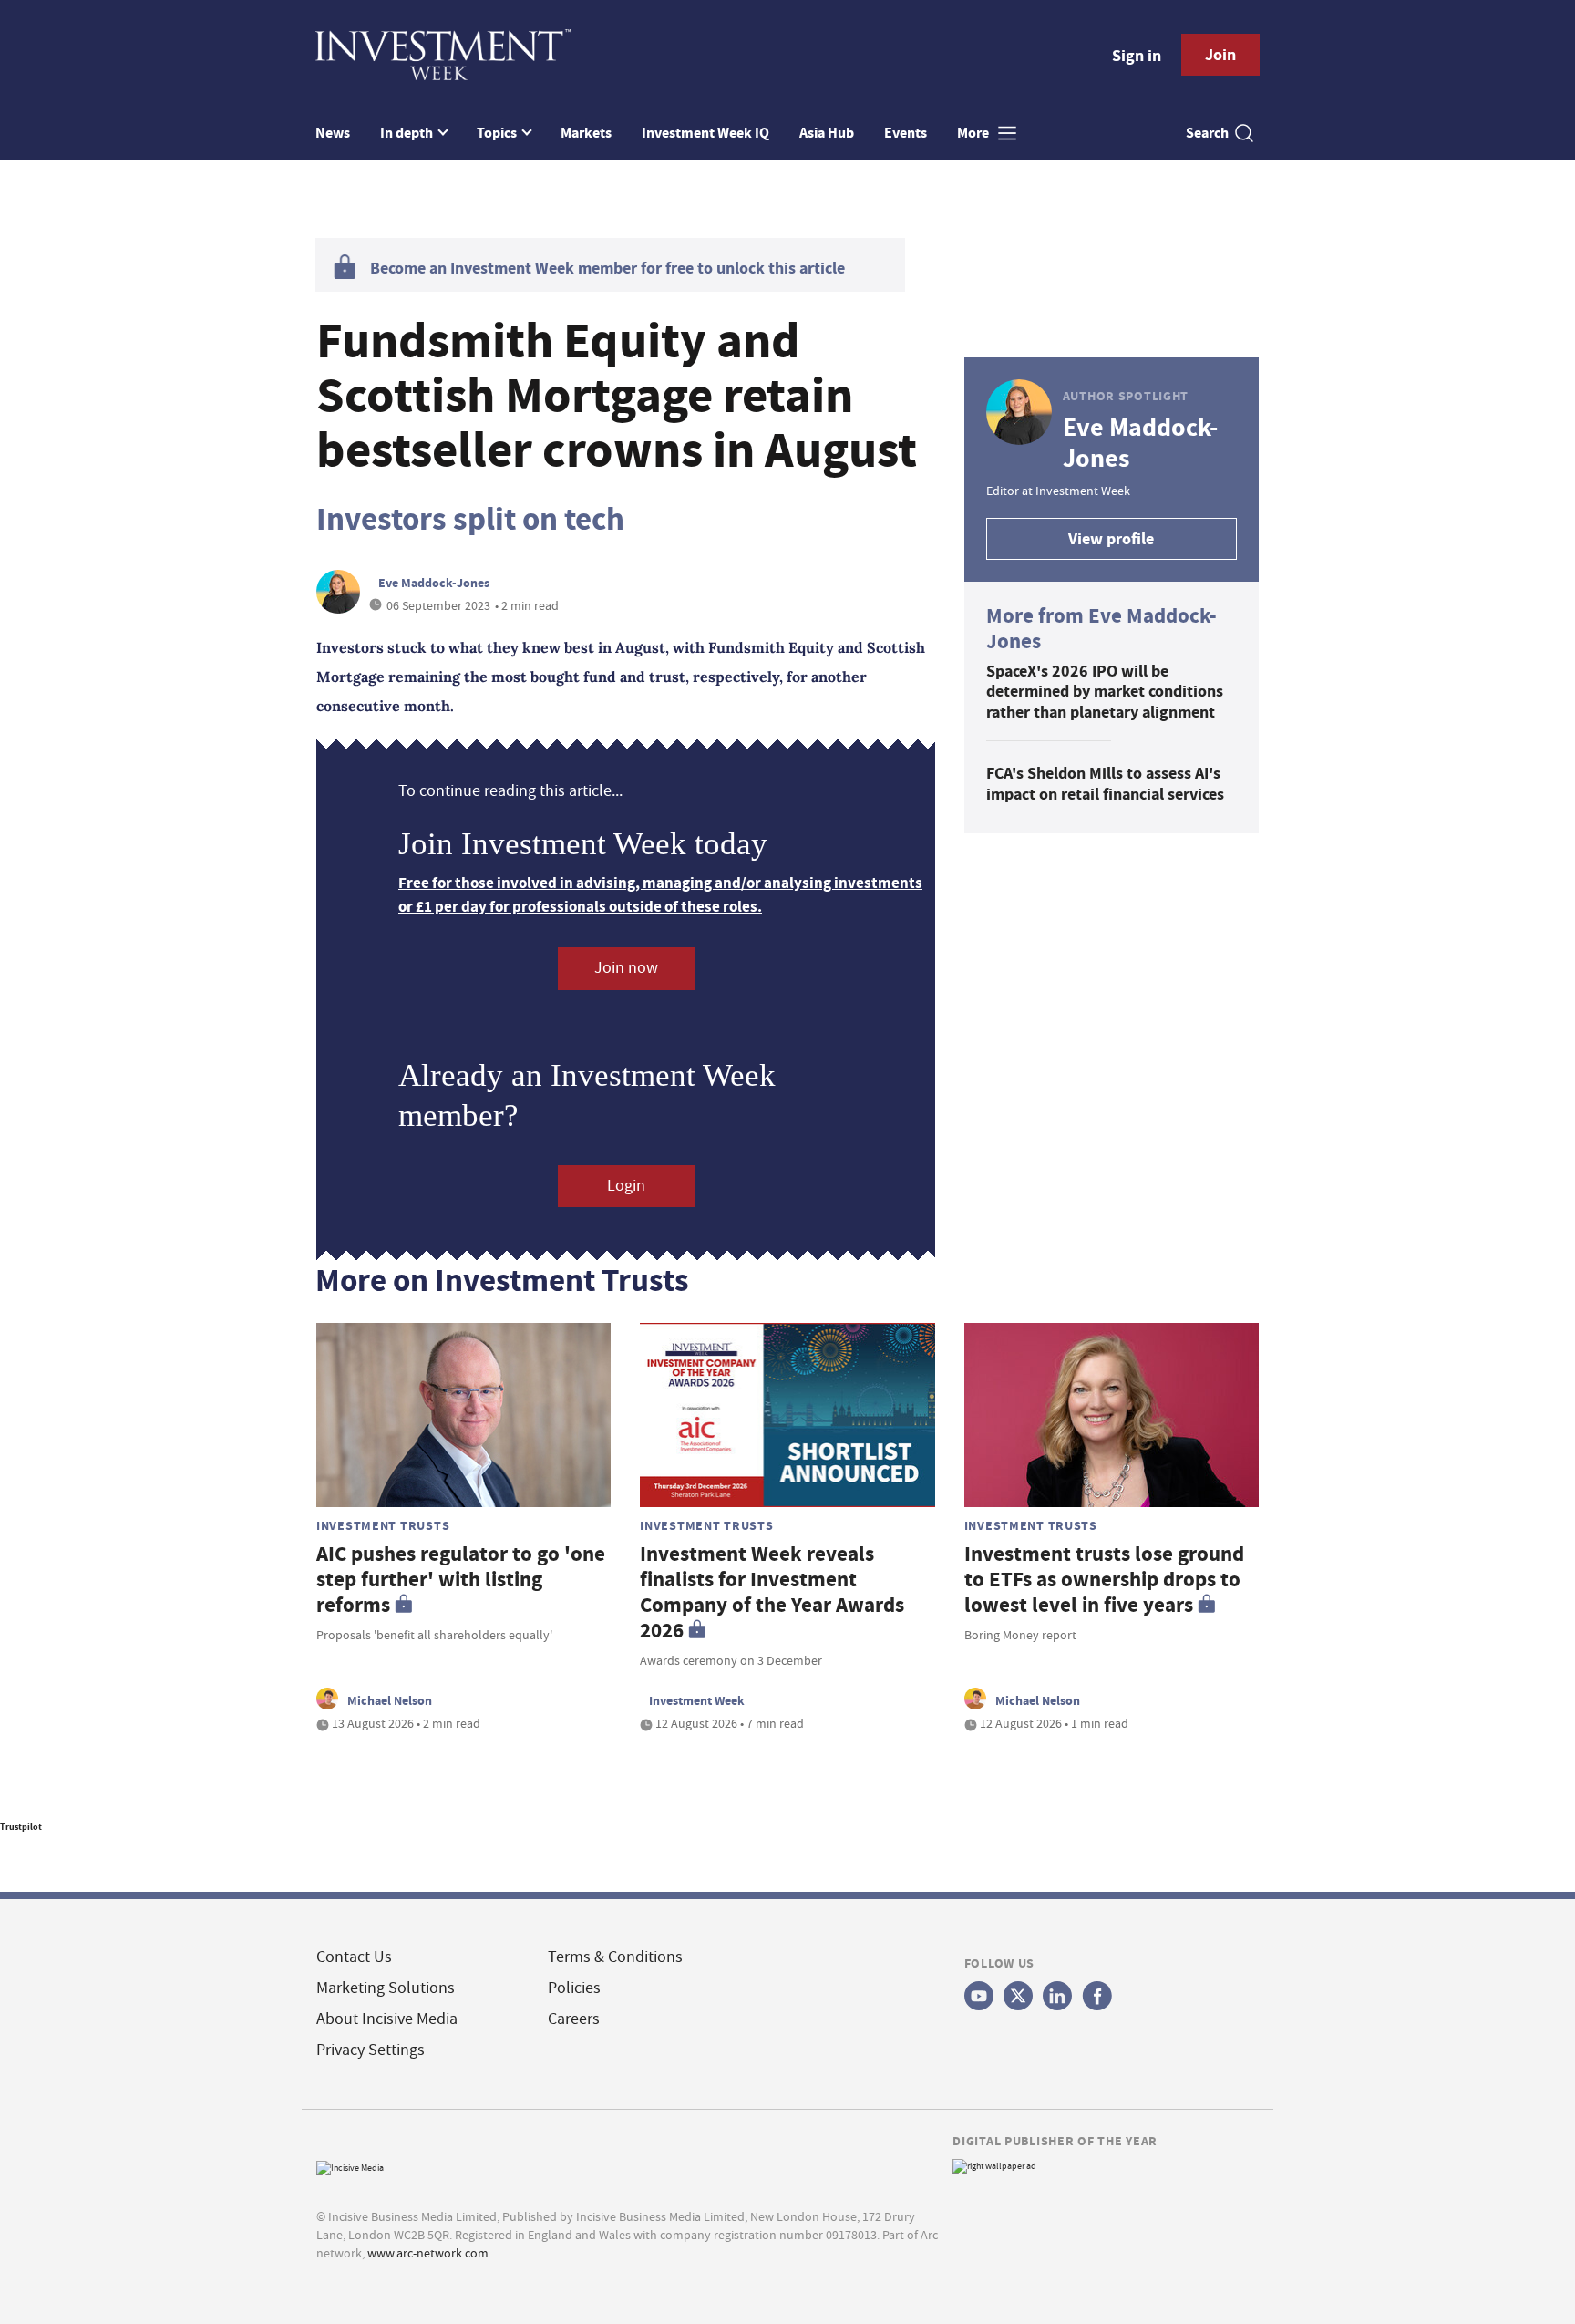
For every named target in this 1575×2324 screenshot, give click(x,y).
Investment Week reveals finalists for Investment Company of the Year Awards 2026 (772, 1592)
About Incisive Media (387, 2019)
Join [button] (1220, 55)
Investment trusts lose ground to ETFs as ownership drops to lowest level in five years (1104, 1580)
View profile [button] (1111, 539)
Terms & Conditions (615, 1957)
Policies (574, 1988)
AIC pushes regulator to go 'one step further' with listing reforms (461, 1580)
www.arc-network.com (428, 2253)
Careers (574, 2019)
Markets (586, 133)
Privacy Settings (371, 2050)
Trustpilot (21, 1827)
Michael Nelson (390, 1700)
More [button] (974, 133)
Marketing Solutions (386, 1988)
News (333, 133)
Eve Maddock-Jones (434, 583)
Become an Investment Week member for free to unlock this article (607, 268)
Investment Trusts (383, 1525)
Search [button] (1207, 133)
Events (906, 133)
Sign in (1137, 56)
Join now (626, 968)
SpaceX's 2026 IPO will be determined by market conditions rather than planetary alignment (1105, 692)
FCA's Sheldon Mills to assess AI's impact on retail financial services (1105, 784)
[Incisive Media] (350, 2166)
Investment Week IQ (705, 133)
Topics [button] (498, 133)
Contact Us (354, 1957)
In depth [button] (408, 133)
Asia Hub (827, 133)
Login (626, 1186)
